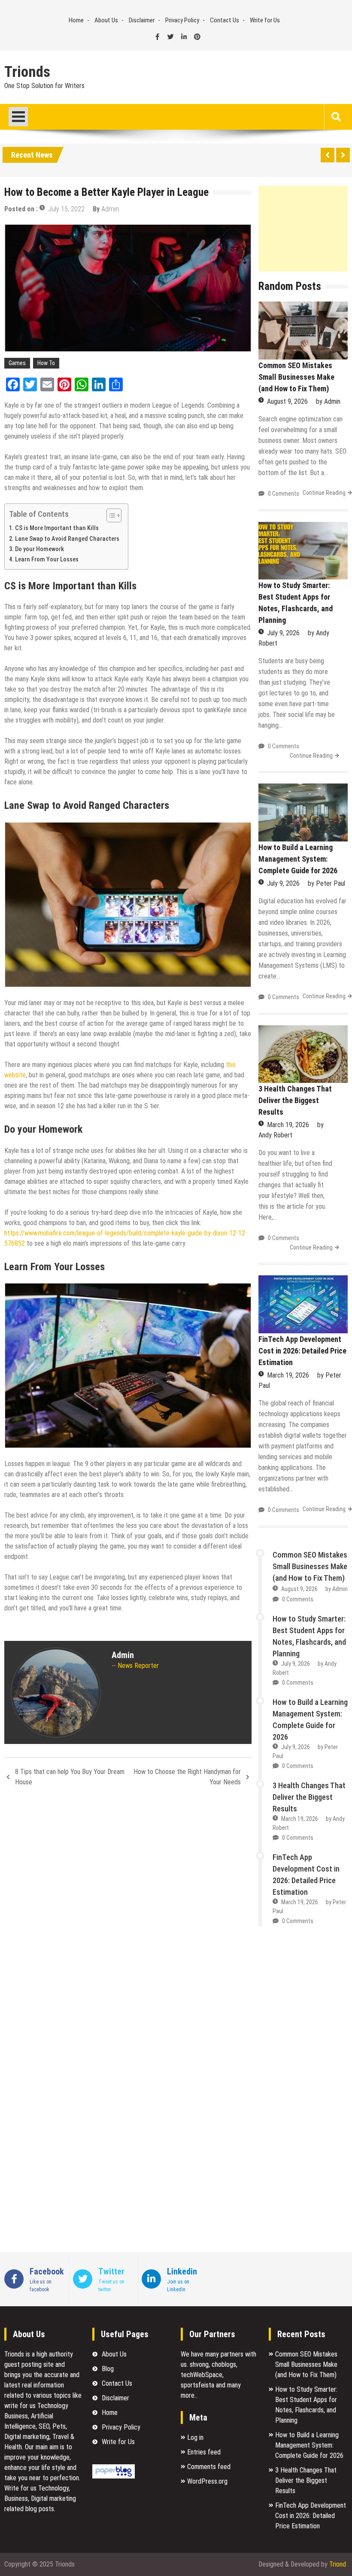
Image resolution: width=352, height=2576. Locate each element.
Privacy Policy (182, 20)
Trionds (27, 72)
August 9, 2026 (287, 401)
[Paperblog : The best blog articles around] (114, 2476)
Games (17, 363)
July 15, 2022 (66, 209)
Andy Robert (275, 1135)
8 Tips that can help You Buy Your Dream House (70, 1777)
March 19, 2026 (288, 1125)
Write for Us (265, 20)
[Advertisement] (303, 229)
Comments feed (209, 2467)
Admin (110, 209)
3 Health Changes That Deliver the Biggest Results (295, 1100)
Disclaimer (142, 20)
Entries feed (204, 2452)
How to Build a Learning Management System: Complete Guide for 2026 (298, 859)
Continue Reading (324, 493)
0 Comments (284, 494)
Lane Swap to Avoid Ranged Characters (67, 539)
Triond (338, 2564)
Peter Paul (331, 883)
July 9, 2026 (283, 633)
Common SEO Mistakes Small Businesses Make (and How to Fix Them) (296, 377)
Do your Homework (39, 549)
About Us (106, 20)
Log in (195, 2437)
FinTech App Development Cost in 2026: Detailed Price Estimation (302, 1351)
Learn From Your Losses (47, 559)
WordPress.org (207, 2481)
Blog (108, 2369)
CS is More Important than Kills (57, 528)
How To (46, 363)
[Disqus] (128, 1908)
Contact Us (225, 20)
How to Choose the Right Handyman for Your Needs (187, 1777)
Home (76, 20)
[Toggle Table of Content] (110, 515)
